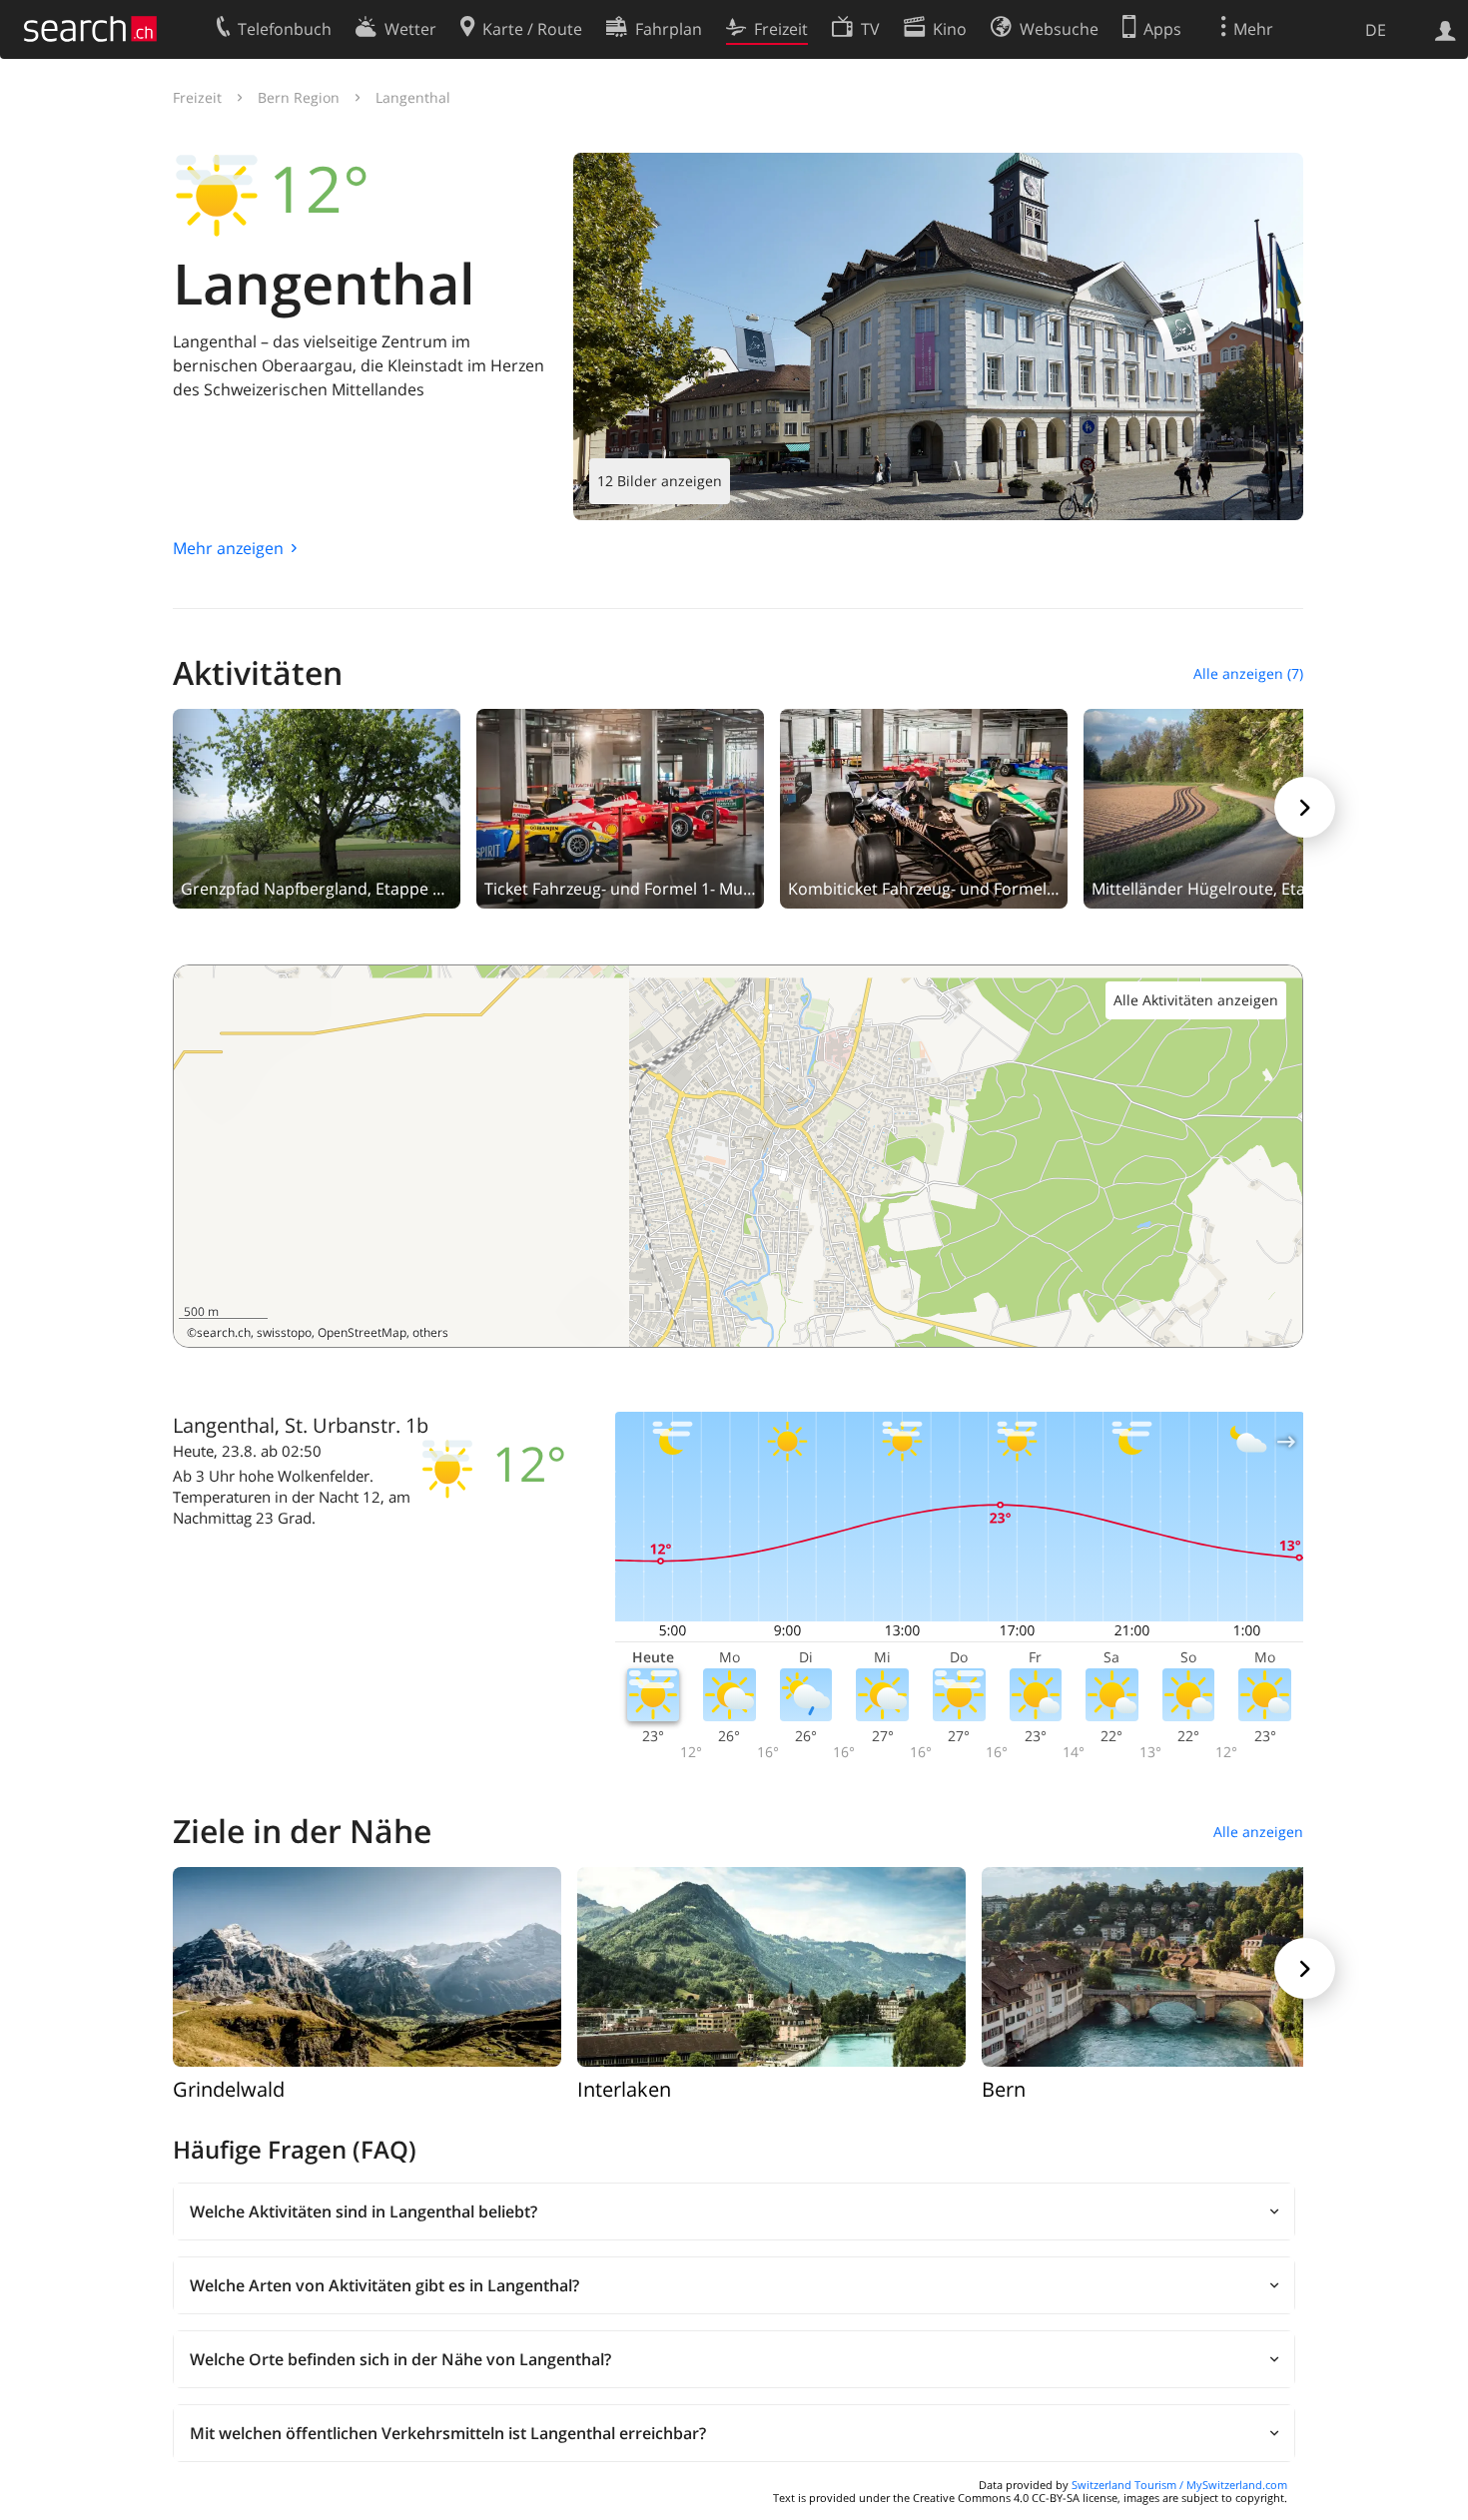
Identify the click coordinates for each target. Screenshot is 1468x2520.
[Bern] (1176, 1966)
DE (1376, 30)
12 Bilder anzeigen (660, 481)
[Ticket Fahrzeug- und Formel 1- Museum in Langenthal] (620, 807)
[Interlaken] (771, 1966)
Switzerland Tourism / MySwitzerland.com (1179, 2485)
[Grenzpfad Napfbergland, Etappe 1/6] (317, 807)
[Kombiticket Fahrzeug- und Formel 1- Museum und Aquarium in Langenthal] (924, 807)
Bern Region (299, 97)
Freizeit (197, 97)
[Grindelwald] (367, 1966)
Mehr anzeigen (228, 548)
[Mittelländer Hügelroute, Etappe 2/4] (1227, 807)
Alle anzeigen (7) (1248, 673)
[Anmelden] (1446, 29)
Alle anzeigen (1258, 1832)
